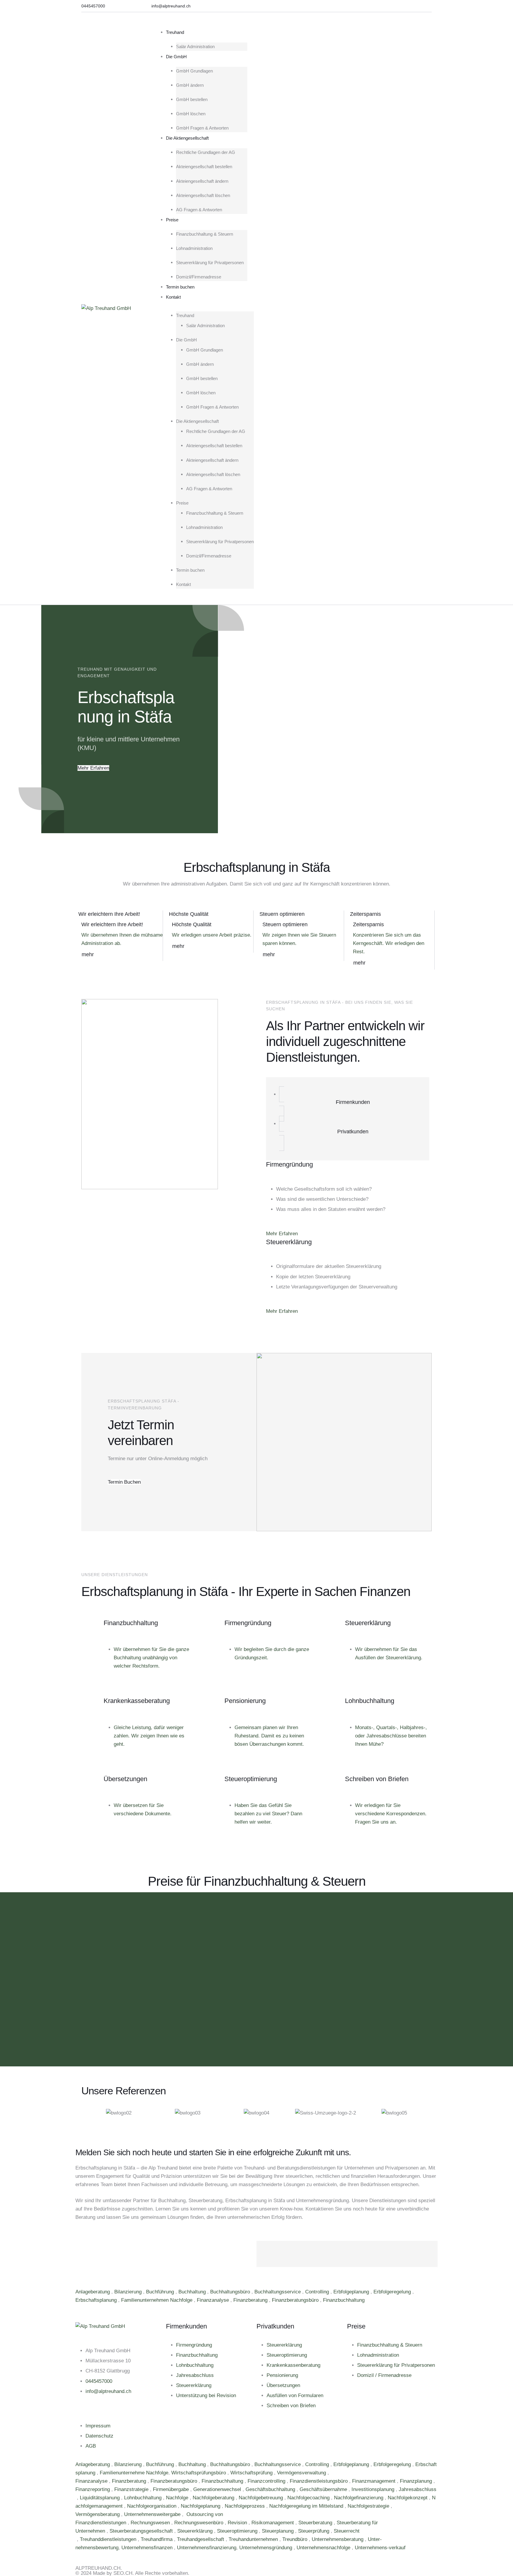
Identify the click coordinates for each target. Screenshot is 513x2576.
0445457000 (99, 2381)
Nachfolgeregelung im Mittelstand (307, 2506)
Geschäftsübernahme (324, 2489)
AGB (91, 2446)
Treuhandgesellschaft (201, 2539)
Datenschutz (99, 2436)
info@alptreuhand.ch (108, 2391)
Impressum (98, 2426)
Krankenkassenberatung (293, 2365)
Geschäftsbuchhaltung (271, 2489)
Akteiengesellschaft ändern (202, 181)
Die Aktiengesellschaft (187, 138)
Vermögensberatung (98, 2514)
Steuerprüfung (314, 2531)
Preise (172, 220)
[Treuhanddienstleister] (76, 2539)
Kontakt (173, 297)
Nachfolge (178, 2498)
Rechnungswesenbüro (199, 2523)
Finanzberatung (251, 2300)
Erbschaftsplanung (97, 2300)
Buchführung (161, 2292)
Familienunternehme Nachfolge (134, 2473)
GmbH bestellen (192, 99)
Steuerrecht (347, 2531)
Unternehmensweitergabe (153, 2514)
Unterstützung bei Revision (206, 2395)
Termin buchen (180, 287)
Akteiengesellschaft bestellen (204, 167)
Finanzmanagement (375, 2481)
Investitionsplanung (374, 2489)
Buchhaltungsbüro (231, 2292)
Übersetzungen (283, 2385)
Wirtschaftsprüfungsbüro (199, 2473)
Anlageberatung (93, 2292)
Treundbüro (296, 2539)
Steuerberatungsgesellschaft (142, 2531)
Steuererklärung (194, 2385)
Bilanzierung (129, 2292)
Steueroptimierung (287, 2355)
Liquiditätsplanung (100, 2498)
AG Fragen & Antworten (199, 210)
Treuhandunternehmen (254, 2539)
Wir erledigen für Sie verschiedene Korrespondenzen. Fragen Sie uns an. (391, 1814)
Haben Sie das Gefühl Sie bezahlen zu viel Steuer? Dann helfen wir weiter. (268, 1814)
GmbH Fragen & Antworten (202, 128)
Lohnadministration (194, 248)
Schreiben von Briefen (291, 2406)
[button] (93, 6)
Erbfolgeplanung (352, 2292)
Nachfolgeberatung (214, 2498)
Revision (238, 2523)
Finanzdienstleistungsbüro (319, 2481)
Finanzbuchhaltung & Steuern (205, 234)
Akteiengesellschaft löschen (203, 195)
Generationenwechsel (218, 2489)
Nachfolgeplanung (201, 2506)
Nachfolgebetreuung (262, 2498)
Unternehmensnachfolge (324, 2548)
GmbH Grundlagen (194, 71)
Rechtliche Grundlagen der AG (206, 152)
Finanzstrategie (132, 2489)
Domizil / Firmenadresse (384, 2375)
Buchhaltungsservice (278, 2292)
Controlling (318, 2292)
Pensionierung (282, 2375)
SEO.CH (123, 2573)
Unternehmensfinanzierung (207, 2548)
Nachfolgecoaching (309, 2498)
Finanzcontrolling (267, 2481)
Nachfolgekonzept (408, 2498)
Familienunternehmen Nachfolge (157, 2300)
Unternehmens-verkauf (380, 2548)
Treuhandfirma (157, 2539)
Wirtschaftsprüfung (252, 2473)
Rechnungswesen (151, 2523)
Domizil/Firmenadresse (199, 277)
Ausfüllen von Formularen (295, 2395)
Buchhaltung (193, 2292)
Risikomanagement (273, 2523)
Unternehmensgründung (266, 2548)
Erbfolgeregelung (393, 2292)
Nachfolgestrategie (369, 2506)
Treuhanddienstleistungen (109, 2539)
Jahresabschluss (195, 2375)
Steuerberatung (316, 2523)
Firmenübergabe (172, 2489)
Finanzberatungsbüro (296, 2300)
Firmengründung (194, 2345)
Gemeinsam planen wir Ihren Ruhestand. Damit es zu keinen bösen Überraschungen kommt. (269, 1736)
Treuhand (175, 32)
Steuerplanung (278, 2531)
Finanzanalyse (214, 2300)
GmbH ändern (190, 85)
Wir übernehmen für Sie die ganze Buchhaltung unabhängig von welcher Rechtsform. (151, 1658)
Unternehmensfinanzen (148, 2548)
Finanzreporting (93, 2489)
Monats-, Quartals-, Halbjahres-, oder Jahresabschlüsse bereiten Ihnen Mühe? (391, 1736)
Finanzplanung (417, 2481)
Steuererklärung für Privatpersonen (210, 263)
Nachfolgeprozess (246, 2506)
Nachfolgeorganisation (152, 2506)
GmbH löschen (191, 114)
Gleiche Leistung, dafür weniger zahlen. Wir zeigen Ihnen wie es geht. (149, 1736)
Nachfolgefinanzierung (359, 2498)
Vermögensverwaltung (302, 2473)
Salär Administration (195, 47)
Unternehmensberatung (338, 2539)
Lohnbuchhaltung (195, 2365)
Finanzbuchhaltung (345, 2300)
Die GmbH (176, 57)
